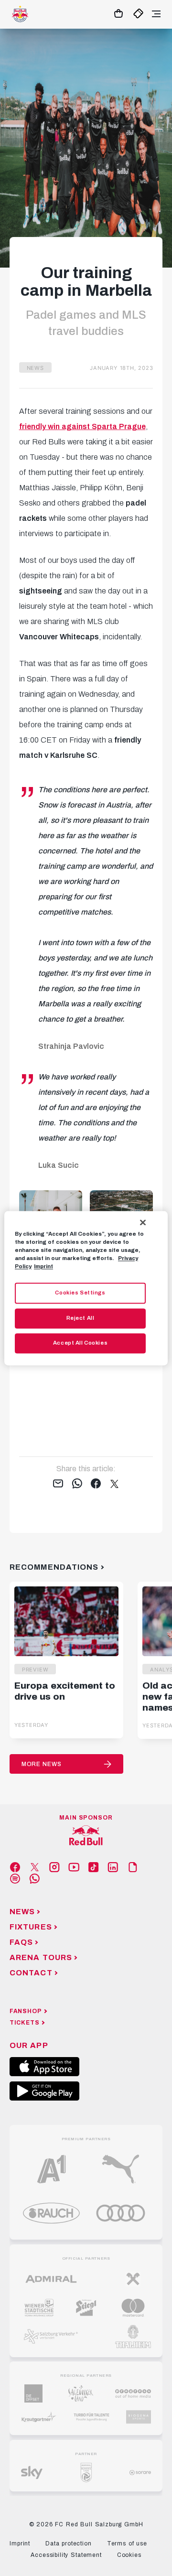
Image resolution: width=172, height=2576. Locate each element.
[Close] (143, 1222)
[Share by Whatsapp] (77, 1484)
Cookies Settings (80, 1293)
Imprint (43, 1266)
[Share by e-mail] (58, 1484)
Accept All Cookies (80, 1343)
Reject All (81, 1318)
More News (42, 1764)
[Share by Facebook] (96, 1484)
